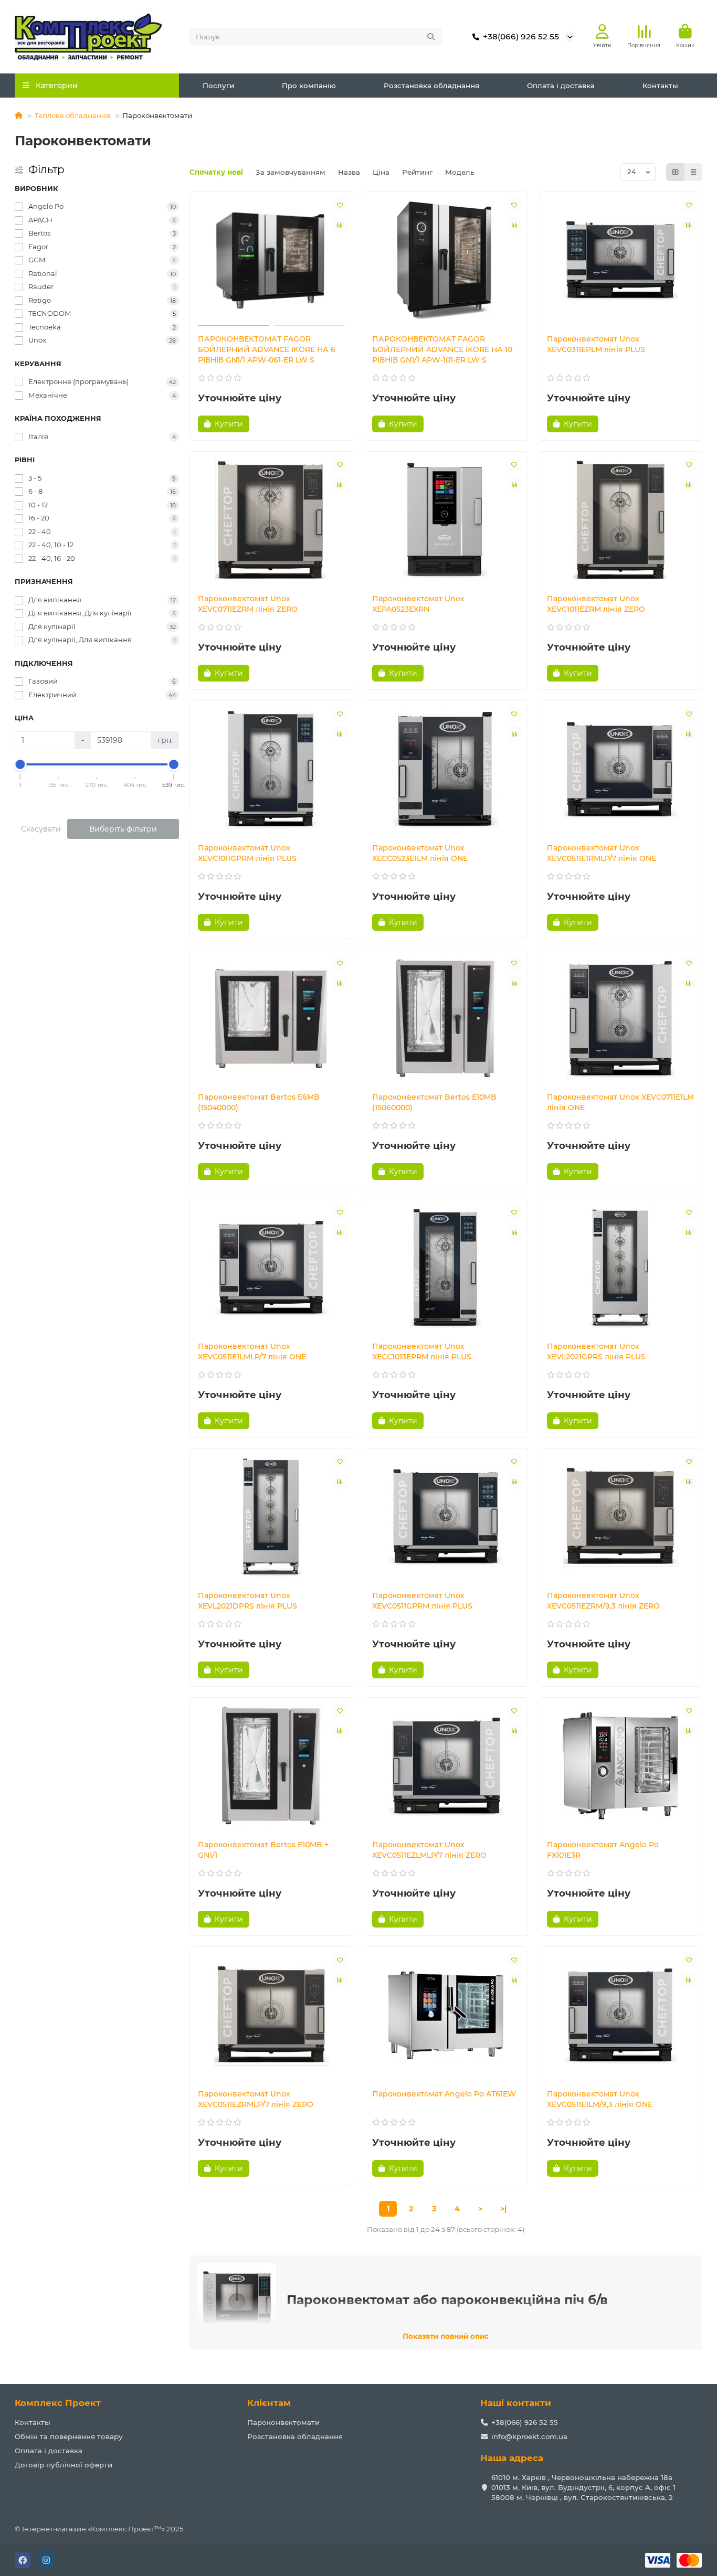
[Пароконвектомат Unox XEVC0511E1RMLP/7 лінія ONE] (621, 769)
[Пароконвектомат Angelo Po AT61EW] (446, 2015)
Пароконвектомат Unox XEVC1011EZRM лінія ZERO (596, 604)
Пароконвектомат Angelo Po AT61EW (444, 2094)
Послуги (218, 86)
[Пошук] (431, 37)
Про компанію (309, 86)
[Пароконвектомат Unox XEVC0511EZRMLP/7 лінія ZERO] (272, 2015)
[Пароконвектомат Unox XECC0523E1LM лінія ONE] (446, 769)
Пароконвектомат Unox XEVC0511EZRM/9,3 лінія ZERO (603, 1601)
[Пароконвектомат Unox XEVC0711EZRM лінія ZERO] (272, 520)
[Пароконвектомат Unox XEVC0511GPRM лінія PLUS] (446, 1517)
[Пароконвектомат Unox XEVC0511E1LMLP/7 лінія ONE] (272, 1268)
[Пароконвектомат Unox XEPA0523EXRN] (446, 520)
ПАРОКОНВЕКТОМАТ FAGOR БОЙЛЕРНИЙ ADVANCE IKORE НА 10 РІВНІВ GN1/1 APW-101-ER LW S (442, 349)
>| (503, 2209)
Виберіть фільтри (123, 829)
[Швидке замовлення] (267, 424)
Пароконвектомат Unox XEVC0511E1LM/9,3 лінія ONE (600, 2099)
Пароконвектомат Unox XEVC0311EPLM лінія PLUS (596, 344)
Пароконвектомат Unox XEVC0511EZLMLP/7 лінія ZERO (429, 1850)
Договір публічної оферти (64, 2465)
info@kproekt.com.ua (529, 2436)
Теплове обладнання (72, 115)
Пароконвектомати (283, 2422)
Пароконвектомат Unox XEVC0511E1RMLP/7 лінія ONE (602, 853)
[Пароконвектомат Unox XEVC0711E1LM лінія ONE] (621, 1018)
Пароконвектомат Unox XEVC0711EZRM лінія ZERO (248, 604)
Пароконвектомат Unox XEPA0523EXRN (418, 604)
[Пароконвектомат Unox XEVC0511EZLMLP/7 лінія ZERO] (446, 1766)
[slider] (20, 764)
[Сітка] (676, 172)
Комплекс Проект (58, 2403)
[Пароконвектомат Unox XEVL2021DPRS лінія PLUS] (272, 1517)
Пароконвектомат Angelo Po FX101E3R (603, 1850)
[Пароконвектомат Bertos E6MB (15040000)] (272, 1018)
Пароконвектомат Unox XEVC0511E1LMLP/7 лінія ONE (252, 1351)
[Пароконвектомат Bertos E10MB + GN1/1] (272, 1766)
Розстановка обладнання (431, 86)
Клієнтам (269, 2403)
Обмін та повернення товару (69, 2436)
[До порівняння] (340, 225)
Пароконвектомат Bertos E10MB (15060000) (434, 1102)
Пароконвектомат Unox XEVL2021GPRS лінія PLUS (596, 1351)
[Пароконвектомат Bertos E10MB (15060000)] (446, 1018)
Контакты (660, 86)
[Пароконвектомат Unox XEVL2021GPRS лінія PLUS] (621, 1268)
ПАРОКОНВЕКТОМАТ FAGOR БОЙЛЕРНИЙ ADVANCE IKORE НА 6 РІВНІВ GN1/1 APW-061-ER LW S (267, 349)
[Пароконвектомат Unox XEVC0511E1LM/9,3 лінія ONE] (621, 2015)
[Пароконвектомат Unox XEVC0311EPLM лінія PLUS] (621, 260)
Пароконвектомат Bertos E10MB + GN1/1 (263, 1850)
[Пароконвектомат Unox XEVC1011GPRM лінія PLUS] (272, 769)
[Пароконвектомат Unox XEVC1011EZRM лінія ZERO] (621, 520)
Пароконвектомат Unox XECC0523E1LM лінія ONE (420, 853)
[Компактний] (693, 172)
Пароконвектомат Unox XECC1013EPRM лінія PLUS (422, 1351)
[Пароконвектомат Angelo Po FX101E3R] (621, 1766)
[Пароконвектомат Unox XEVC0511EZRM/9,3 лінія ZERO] (621, 1517)
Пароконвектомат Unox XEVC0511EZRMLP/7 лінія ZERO (256, 2099)
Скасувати (41, 829)
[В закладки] (340, 205)
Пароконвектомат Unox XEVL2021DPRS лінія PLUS (247, 1601)
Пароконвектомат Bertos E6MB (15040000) (259, 1102)
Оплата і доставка (561, 86)
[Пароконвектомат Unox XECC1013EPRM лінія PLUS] (446, 1268)
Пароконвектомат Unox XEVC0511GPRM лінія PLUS (422, 1601)
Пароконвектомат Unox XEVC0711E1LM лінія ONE (620, 1102)
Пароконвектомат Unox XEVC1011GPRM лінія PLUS (247, 853)
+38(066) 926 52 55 (521, 36)
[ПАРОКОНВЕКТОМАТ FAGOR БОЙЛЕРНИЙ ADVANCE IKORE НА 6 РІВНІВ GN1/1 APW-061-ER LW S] (272, 260)
